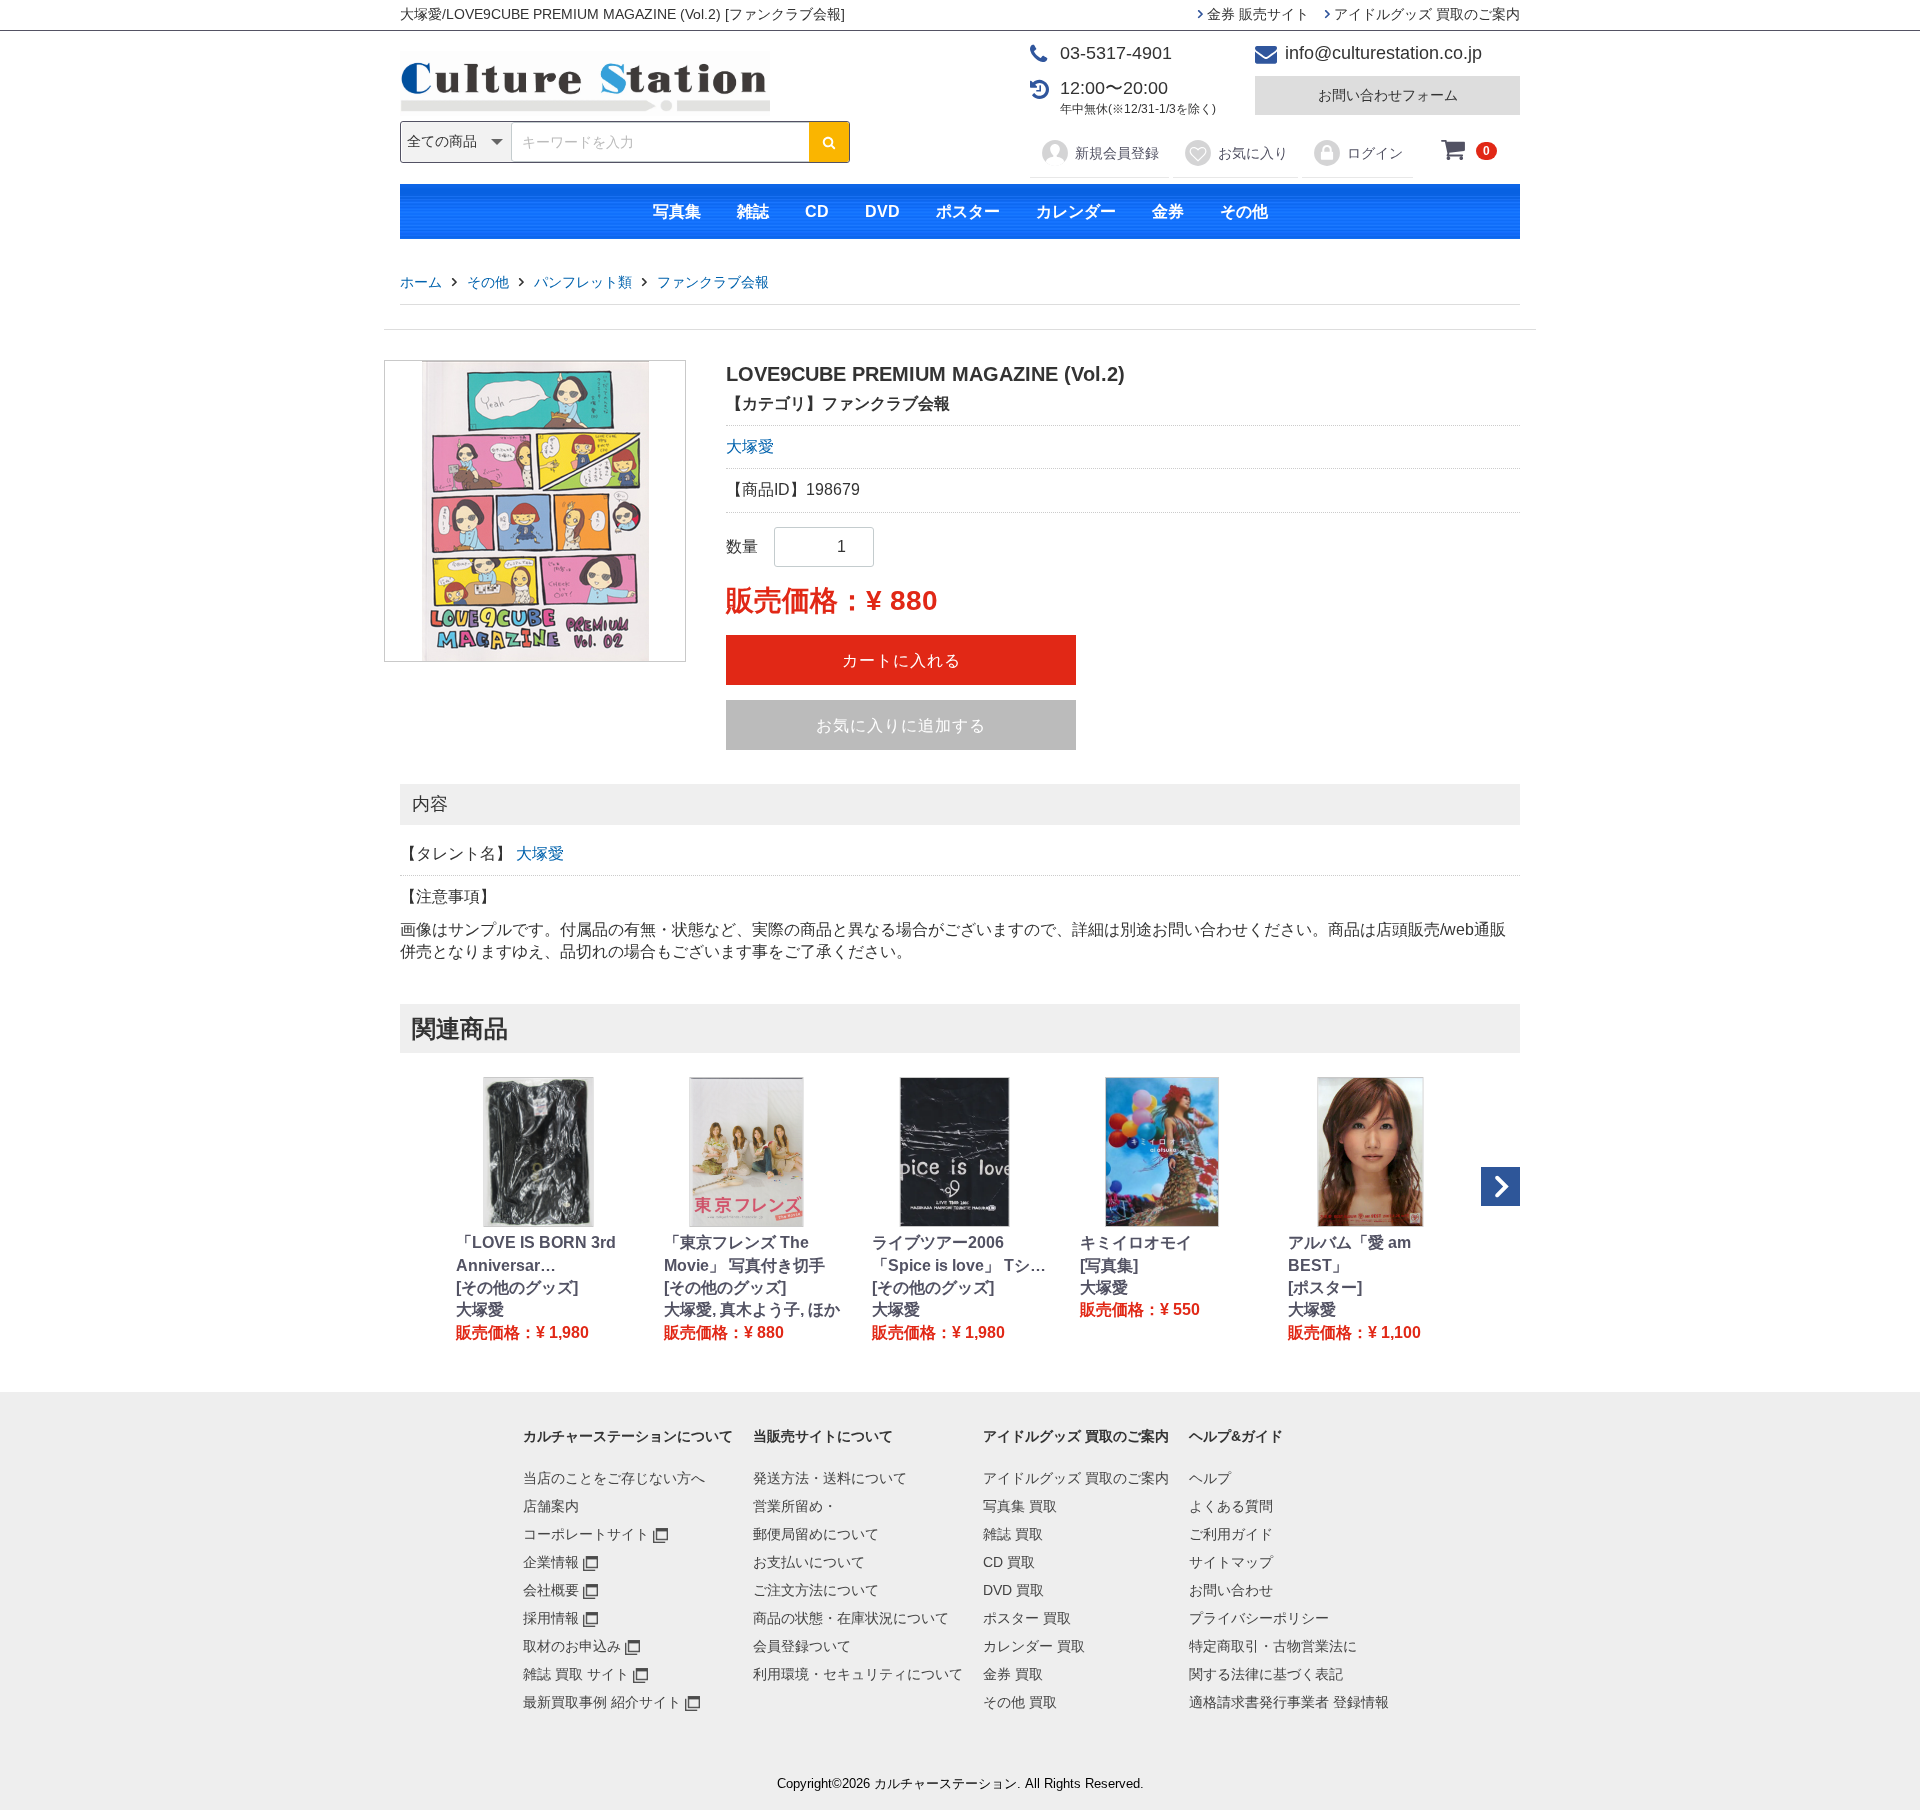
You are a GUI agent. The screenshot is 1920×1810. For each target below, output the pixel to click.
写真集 (677, 211)
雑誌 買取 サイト (576, 1674)
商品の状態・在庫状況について (851, 1618)
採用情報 (551, 1618)
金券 (1168, 211)
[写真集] (1109, 1265)
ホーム (421, 282)
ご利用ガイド (1231, 1534)
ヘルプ (1210, 1478)
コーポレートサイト (586, 1534)
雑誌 (753, 211)
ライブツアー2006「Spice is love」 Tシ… (959, 1253)
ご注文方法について (816, 1590)
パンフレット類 (583, 282)
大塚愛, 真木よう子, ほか (752, 1309)
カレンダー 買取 (1034, 1646)
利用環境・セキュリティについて (858, 1674)
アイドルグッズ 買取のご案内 (1425, 14)
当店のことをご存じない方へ (614, 1478)
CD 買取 (1009, 1562)
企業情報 (551, 1562)
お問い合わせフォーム (1388, 95)
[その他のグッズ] (517, 1287)
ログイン (1375, 153)
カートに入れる (901, 660)
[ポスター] (1325, 1287)
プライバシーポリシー (1259, 1618)
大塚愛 (750, 446)
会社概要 (551, 1590)
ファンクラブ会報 (713, 282)
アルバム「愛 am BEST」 (1349, 1253)
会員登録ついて (802, 1646)
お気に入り (1253, 153)
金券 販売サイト (1256, 14)
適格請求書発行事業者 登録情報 (1289, 1702)
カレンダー (1076, 211)
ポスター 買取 (1027, 1618)
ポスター (968, 211)
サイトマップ (1231, 1562)
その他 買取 (1020, 1702)
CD (817, 211)
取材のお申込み (572, 1646)
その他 (1244, 211)
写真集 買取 (1020, 1506)
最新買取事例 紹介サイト (602, 1702)
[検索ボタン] (829, 142)
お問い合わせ (1231, 1590)
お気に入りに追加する (901, 725)
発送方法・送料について (830, 1478)
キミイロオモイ (1136, 1242)
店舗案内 (551, 1506)
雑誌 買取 (1013, 1534)
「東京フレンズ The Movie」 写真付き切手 (744, 1253)
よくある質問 (1231, 1506)
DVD (882, 211)
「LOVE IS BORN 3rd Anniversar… (536, 1253)
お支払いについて (809, 1562)
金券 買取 (1013, 1674)
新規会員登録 (1117, 153)
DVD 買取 (1013, 1590)
